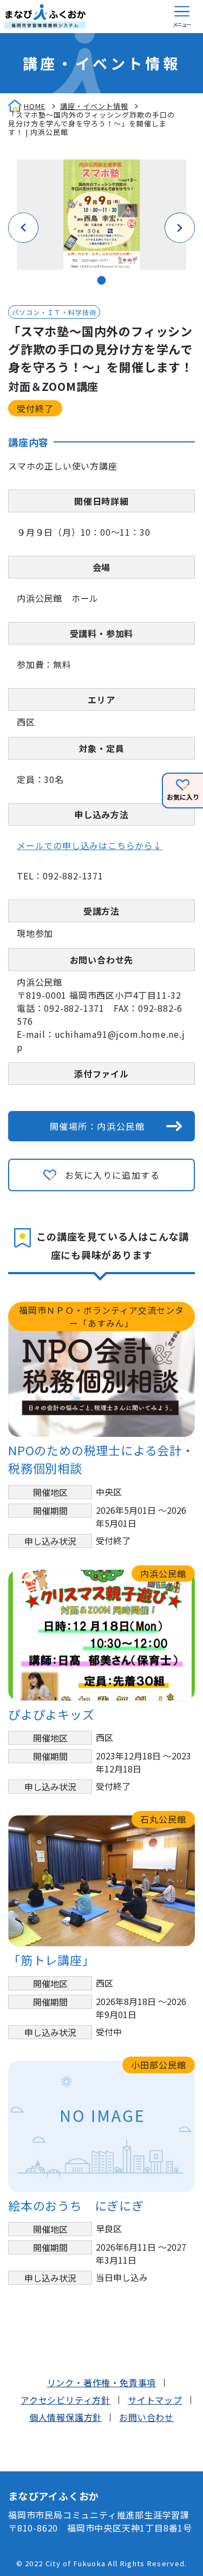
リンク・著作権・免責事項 (102, 2382)
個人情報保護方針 (66, 2417)
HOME (35, 106)
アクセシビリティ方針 (66, 2400)
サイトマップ (155, 2400)
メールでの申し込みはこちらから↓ (90, 845)
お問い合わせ (146, 2417)
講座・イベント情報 (94, 106)
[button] (182, 17)
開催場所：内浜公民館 (97, 1126)
